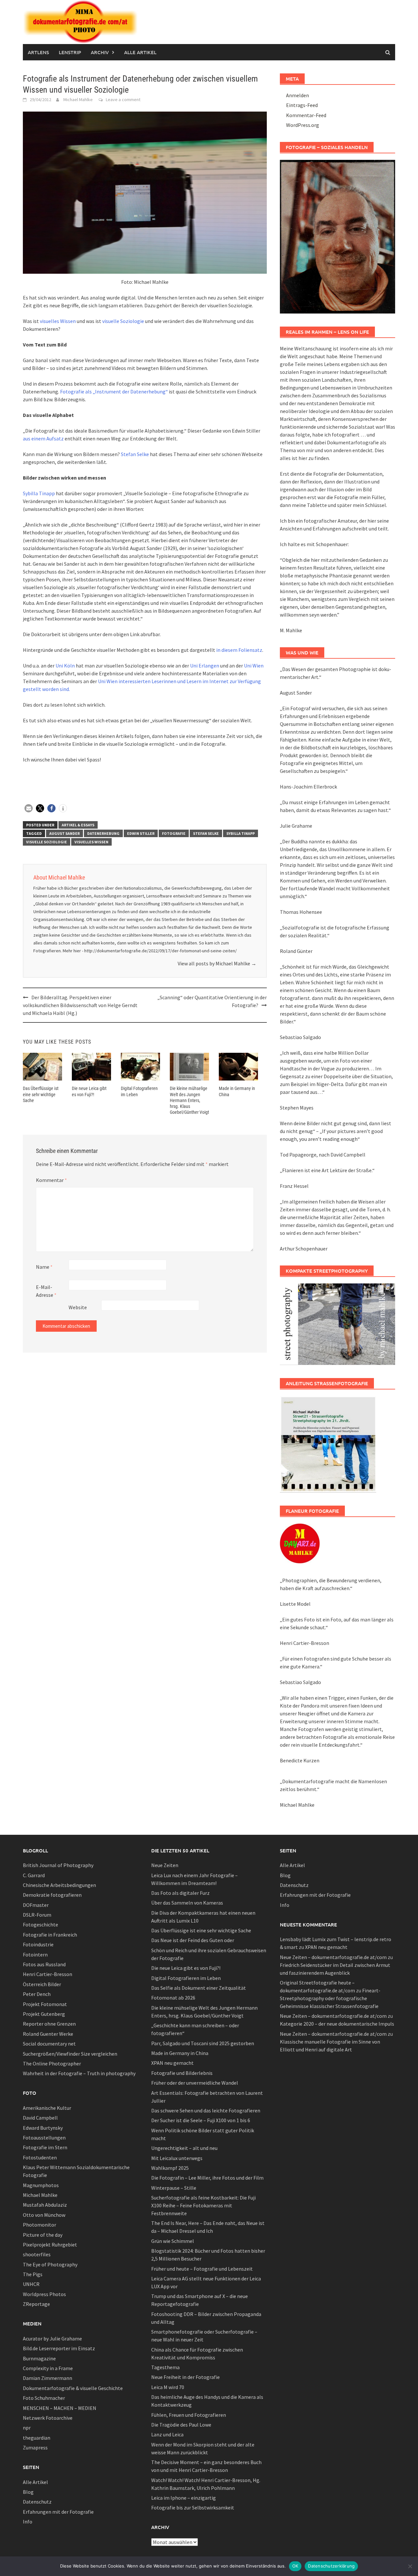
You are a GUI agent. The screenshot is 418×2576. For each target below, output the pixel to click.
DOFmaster (36, 1905)
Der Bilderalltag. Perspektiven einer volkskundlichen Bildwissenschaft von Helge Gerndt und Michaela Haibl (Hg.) (80, 1005)
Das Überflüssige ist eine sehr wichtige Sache (41, 1094)
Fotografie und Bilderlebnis (182, 2073)
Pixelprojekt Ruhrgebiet (50, 2245)
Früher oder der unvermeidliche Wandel (195, 2083)
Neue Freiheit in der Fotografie (185, 2377)
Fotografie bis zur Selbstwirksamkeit (193, 2507)
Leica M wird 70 (168, 2387)
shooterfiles (37, 2254)
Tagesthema (165, 2367)
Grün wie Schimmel (173, 2241)
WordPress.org (303, 125)
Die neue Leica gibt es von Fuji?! (186, 1968)
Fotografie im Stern (45, 2147)
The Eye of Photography (50, 2264)
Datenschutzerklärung (331, 2566)
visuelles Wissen (58, 321)
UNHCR (31, 2284)
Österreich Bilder (42, 1984)
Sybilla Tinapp (39, 493)
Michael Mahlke (78, 100)
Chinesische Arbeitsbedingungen (59, 1885)
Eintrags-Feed (302, 105)
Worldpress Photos (44, 2294)
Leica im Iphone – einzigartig (184, 2498)
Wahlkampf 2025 (170, 2168)
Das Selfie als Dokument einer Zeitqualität (199, 1988)
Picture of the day (43, 2235)
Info (28, 2522)
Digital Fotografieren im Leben (186, 1978)
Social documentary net (49, 2044)
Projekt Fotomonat (45, 2004)
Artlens (38, 52)
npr (27, 2428)
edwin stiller (141, 833)
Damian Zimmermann (48, 2378)
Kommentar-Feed (306, 115)
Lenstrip (70, 52)
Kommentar (51, 1180)
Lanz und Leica (167, 2434)
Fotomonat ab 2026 (173, 1998)
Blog (28, 2492)
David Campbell (40, 2118)
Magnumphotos (41, 2185)
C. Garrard (34, 1875)
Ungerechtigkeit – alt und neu (184, 2148)
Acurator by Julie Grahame (52, 2338)
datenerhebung (103, 833)
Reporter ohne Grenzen (49, 2024)
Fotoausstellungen (44, 2138)
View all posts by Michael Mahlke (217, 963)
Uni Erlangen (205, 666)
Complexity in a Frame (48, 2368)
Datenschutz (37, 2502)
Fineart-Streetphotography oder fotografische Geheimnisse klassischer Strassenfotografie (330, 1998)
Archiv (100, 52)
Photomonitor (40, 2225)
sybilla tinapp (241, 833)
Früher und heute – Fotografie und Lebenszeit (202, 2269)
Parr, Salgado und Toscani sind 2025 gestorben (203, 2043)
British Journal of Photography (58, 1865)
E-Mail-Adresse (46, 1291)
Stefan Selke (135, 454)
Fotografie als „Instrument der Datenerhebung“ (114, 391)
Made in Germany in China (180, 2053)
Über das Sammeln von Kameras (187, 1903)
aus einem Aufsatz (44, 438)
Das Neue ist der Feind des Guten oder (193, 1940)
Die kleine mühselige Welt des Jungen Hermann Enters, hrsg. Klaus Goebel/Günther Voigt (189, 1100)
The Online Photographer (52, 2063)
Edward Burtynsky (43, 2128)
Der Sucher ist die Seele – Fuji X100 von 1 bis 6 (201, 2120)
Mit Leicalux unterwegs (177, 2158)
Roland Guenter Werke (48, 2034)
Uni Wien (254, 666)
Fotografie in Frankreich (50, 1935)
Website (78, 1307)
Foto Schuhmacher (44, 2398)
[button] (29, 808)
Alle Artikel (140, 52)
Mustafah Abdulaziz (45, 2205)
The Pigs (33, 2274)
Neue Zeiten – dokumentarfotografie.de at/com (333, 1957)
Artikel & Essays (78, 825)
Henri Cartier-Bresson (48, 1974)
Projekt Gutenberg (44, 2014)
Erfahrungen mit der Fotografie (58, 2512)
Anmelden (297, 95)
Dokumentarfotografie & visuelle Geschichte (73, 2388)
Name (44, 1267)
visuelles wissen (91, 842)
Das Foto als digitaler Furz (180, 1893)
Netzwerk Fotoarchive (48, 2418)
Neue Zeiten (165, 1865)
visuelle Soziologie (123, 321)
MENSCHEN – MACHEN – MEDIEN (60, 2408)
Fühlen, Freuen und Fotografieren (189, 2415)
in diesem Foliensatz (239, 650)
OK (295, 2566)
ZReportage (36, 2304)
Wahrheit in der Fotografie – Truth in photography (79, 2073)
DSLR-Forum (37, 1915)
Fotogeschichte (40, 1924)
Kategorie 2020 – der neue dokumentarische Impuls (337, 2024)
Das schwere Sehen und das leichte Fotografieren (206, 2110)
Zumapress (35, 2447)
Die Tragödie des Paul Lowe (181, 2425)
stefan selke (206, 833)
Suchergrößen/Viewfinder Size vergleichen (70, 2054)
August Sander (64, 833)
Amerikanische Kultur (47, 2108)
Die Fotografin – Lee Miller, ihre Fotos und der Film (207, 2178)
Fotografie (174, 833)
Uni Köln (65, 666)
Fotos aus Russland (44, 1964)
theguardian (37, 2438)
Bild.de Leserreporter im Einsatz (59, 2348)
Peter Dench (37, 1994)
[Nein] (410, 2566)
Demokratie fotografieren (52, 1895)
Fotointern (35, 1955)
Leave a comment (123, 100)
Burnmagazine (39, 2358)
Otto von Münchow (44, 2215)
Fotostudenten (40, 2157)
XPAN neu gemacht (172, 2063)
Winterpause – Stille (174, 2188)
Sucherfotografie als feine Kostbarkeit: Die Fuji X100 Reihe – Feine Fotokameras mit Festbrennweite (203, 2205)
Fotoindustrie (38, 1944)
